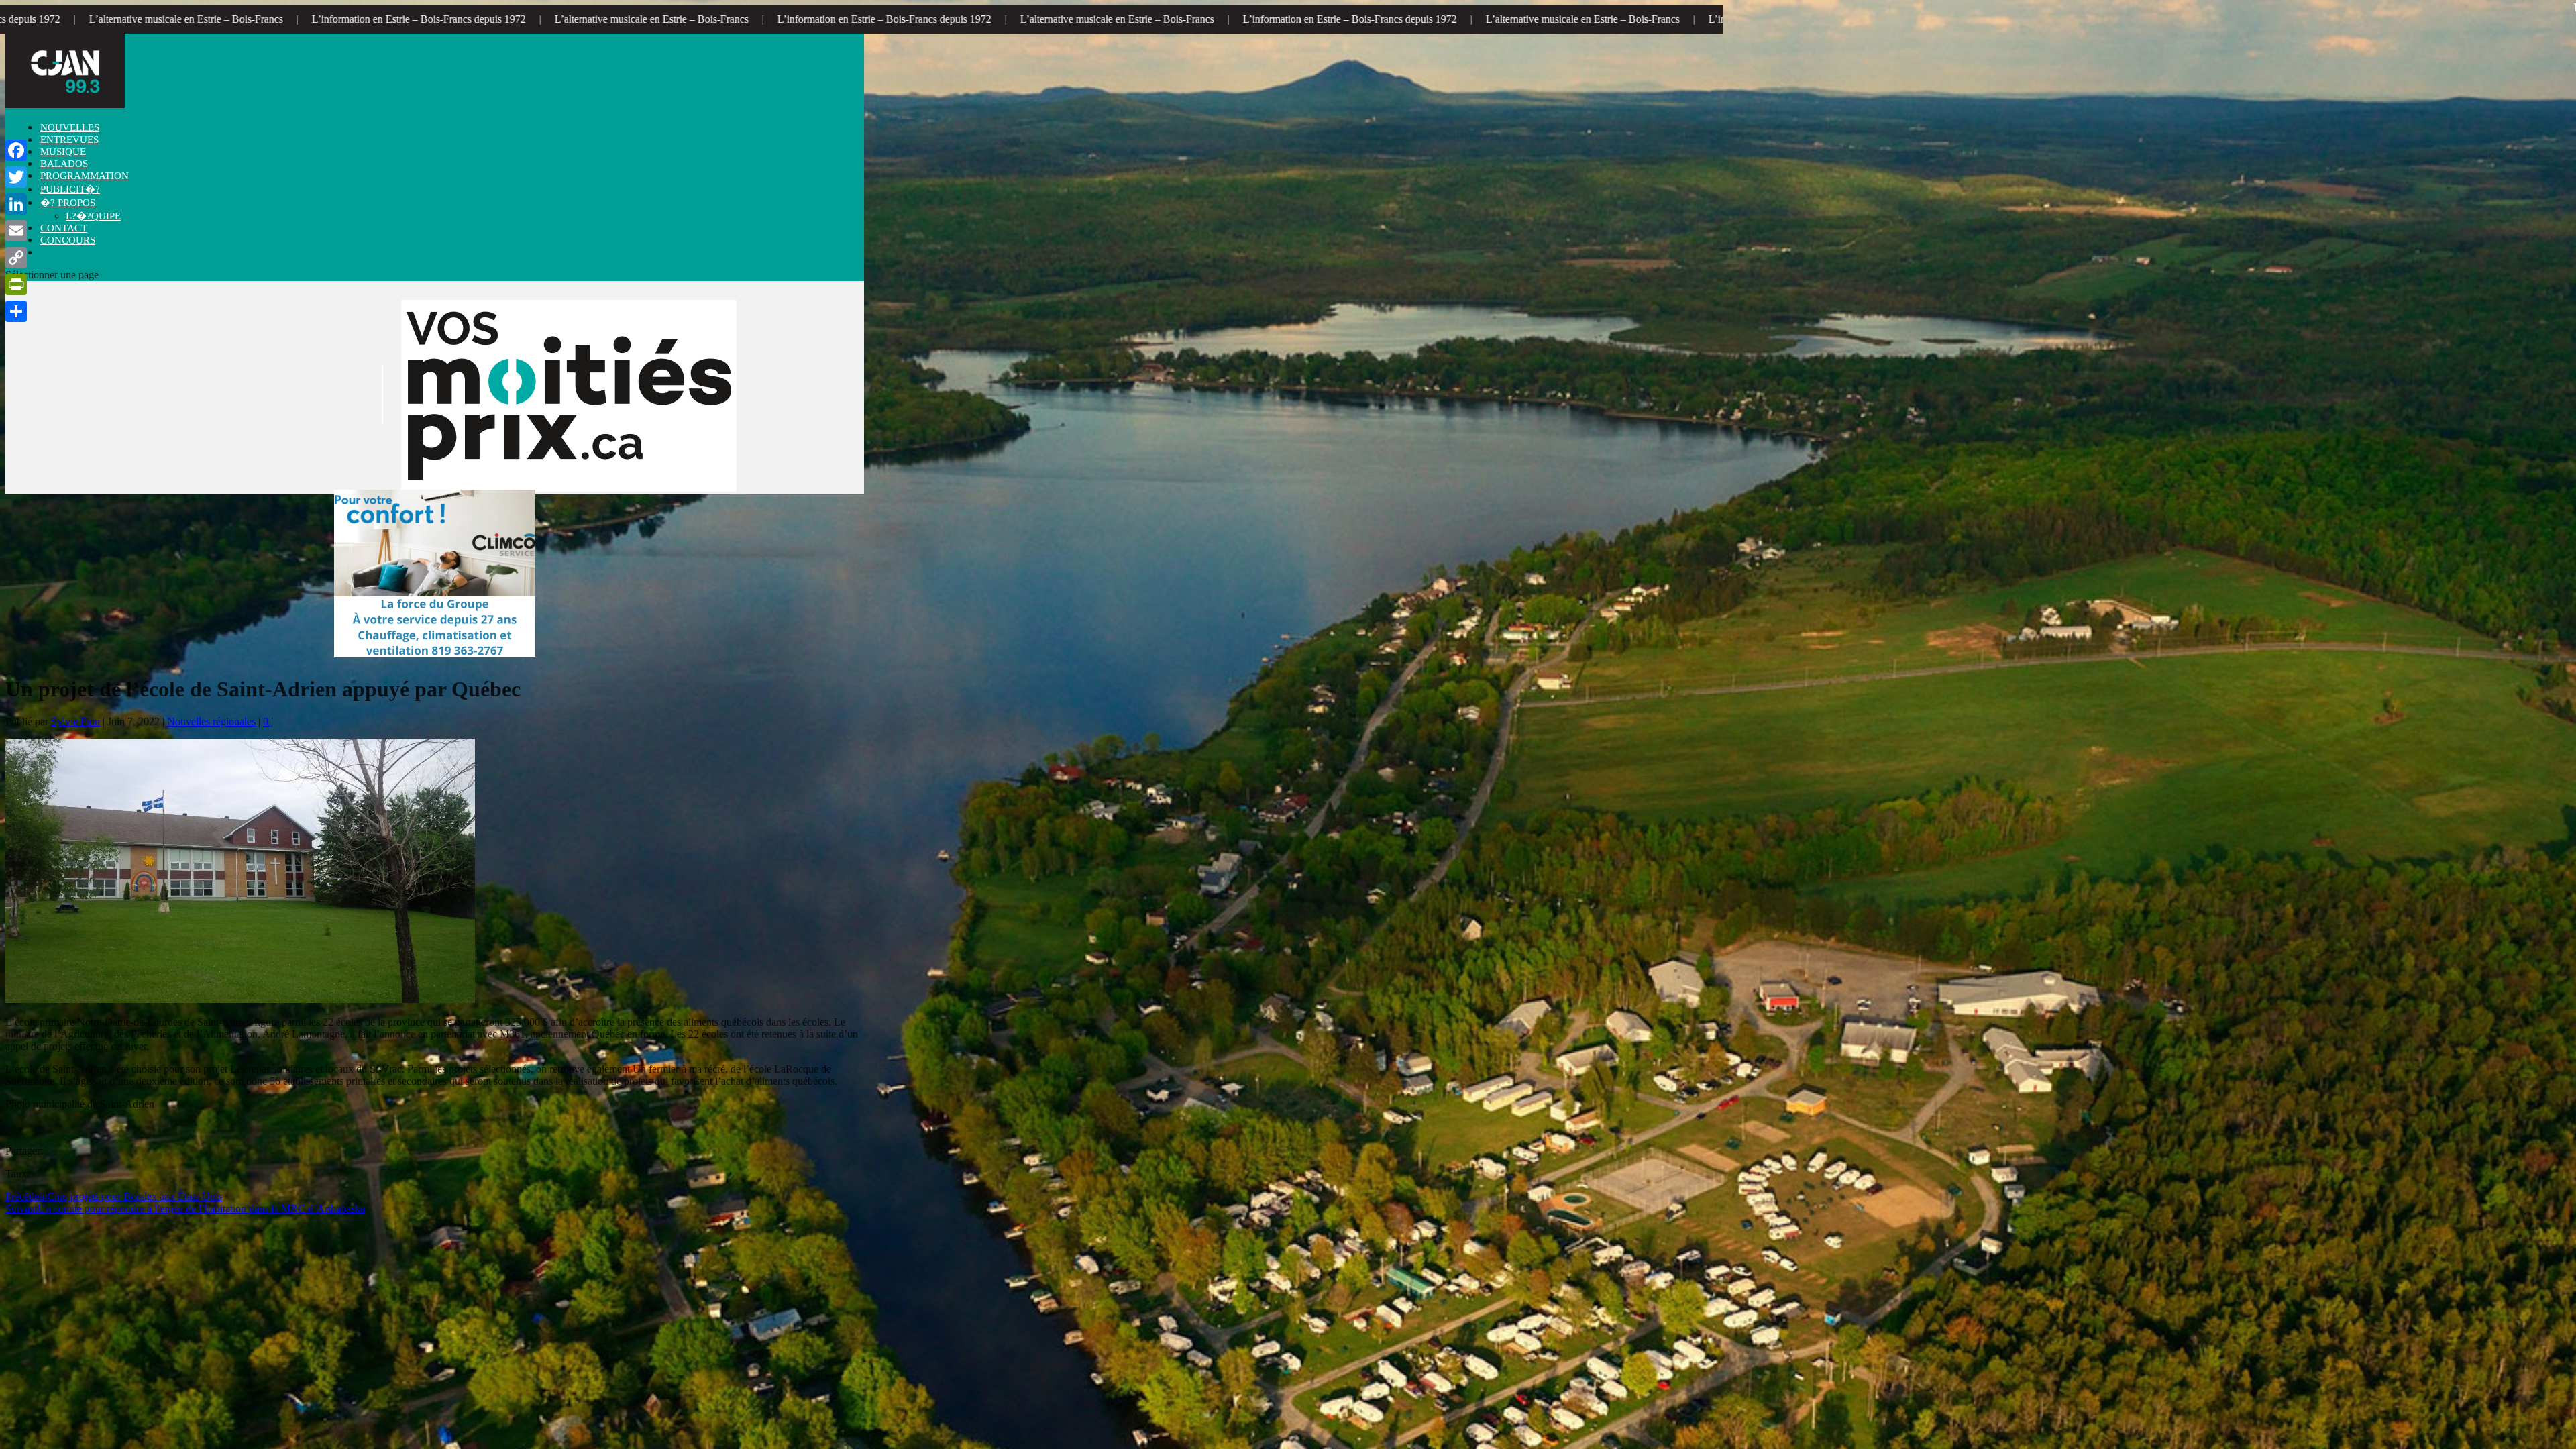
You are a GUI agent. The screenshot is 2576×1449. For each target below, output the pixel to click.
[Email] (16, 231)
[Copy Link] (16, 258)
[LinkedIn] (16, 204)
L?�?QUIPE (93, 216)
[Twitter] (16, 177)
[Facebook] (16, 150)
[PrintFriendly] (16, 284)
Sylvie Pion (75, 721)
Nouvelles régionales (211, 721)
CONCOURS (68, 240)
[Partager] (16, 311)
